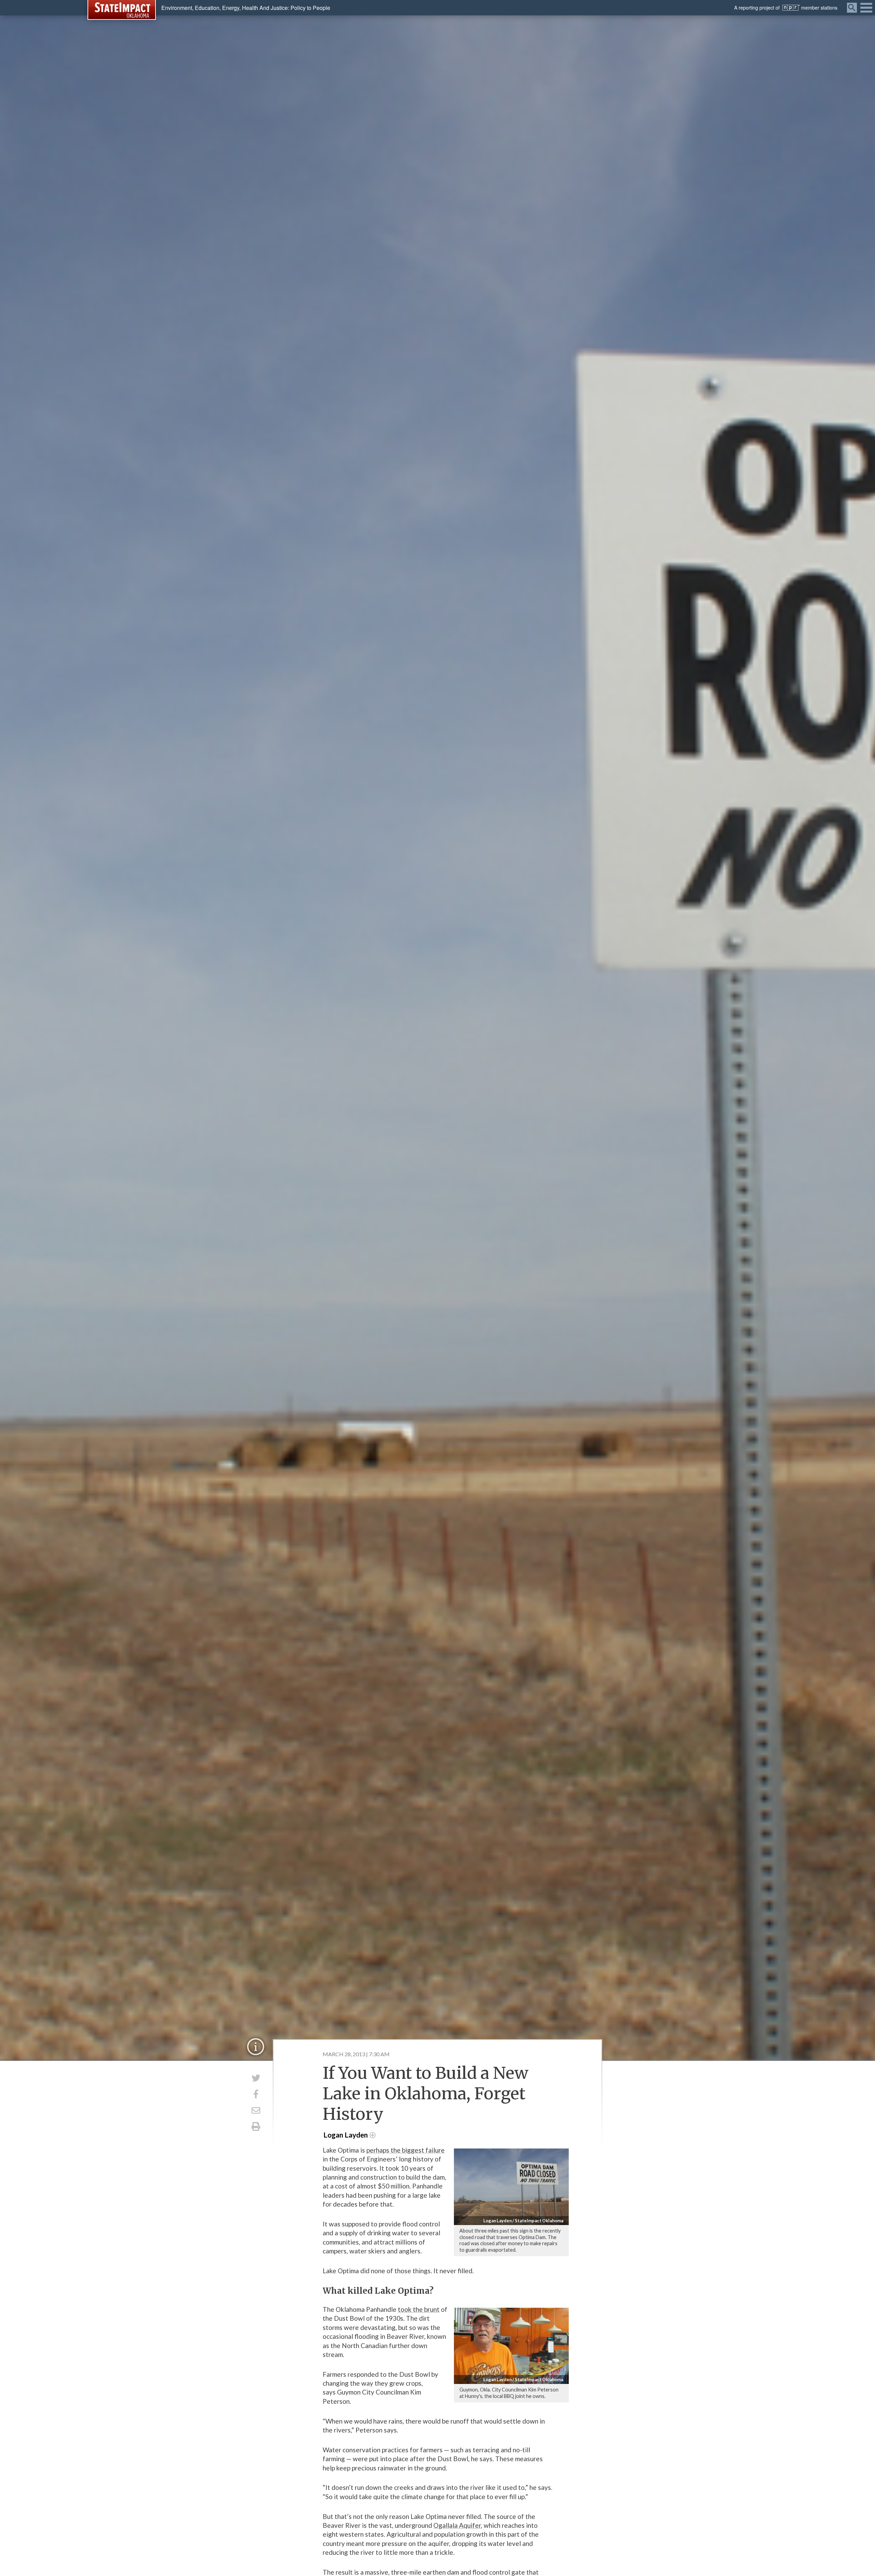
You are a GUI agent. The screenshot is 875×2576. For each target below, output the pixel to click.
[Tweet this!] (256, 2078)
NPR (791, 8)
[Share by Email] (256, 2110)
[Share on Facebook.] (256, 2094)
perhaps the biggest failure (406, 2150)
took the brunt (419, 2309)
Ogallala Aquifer (457, 2525)
